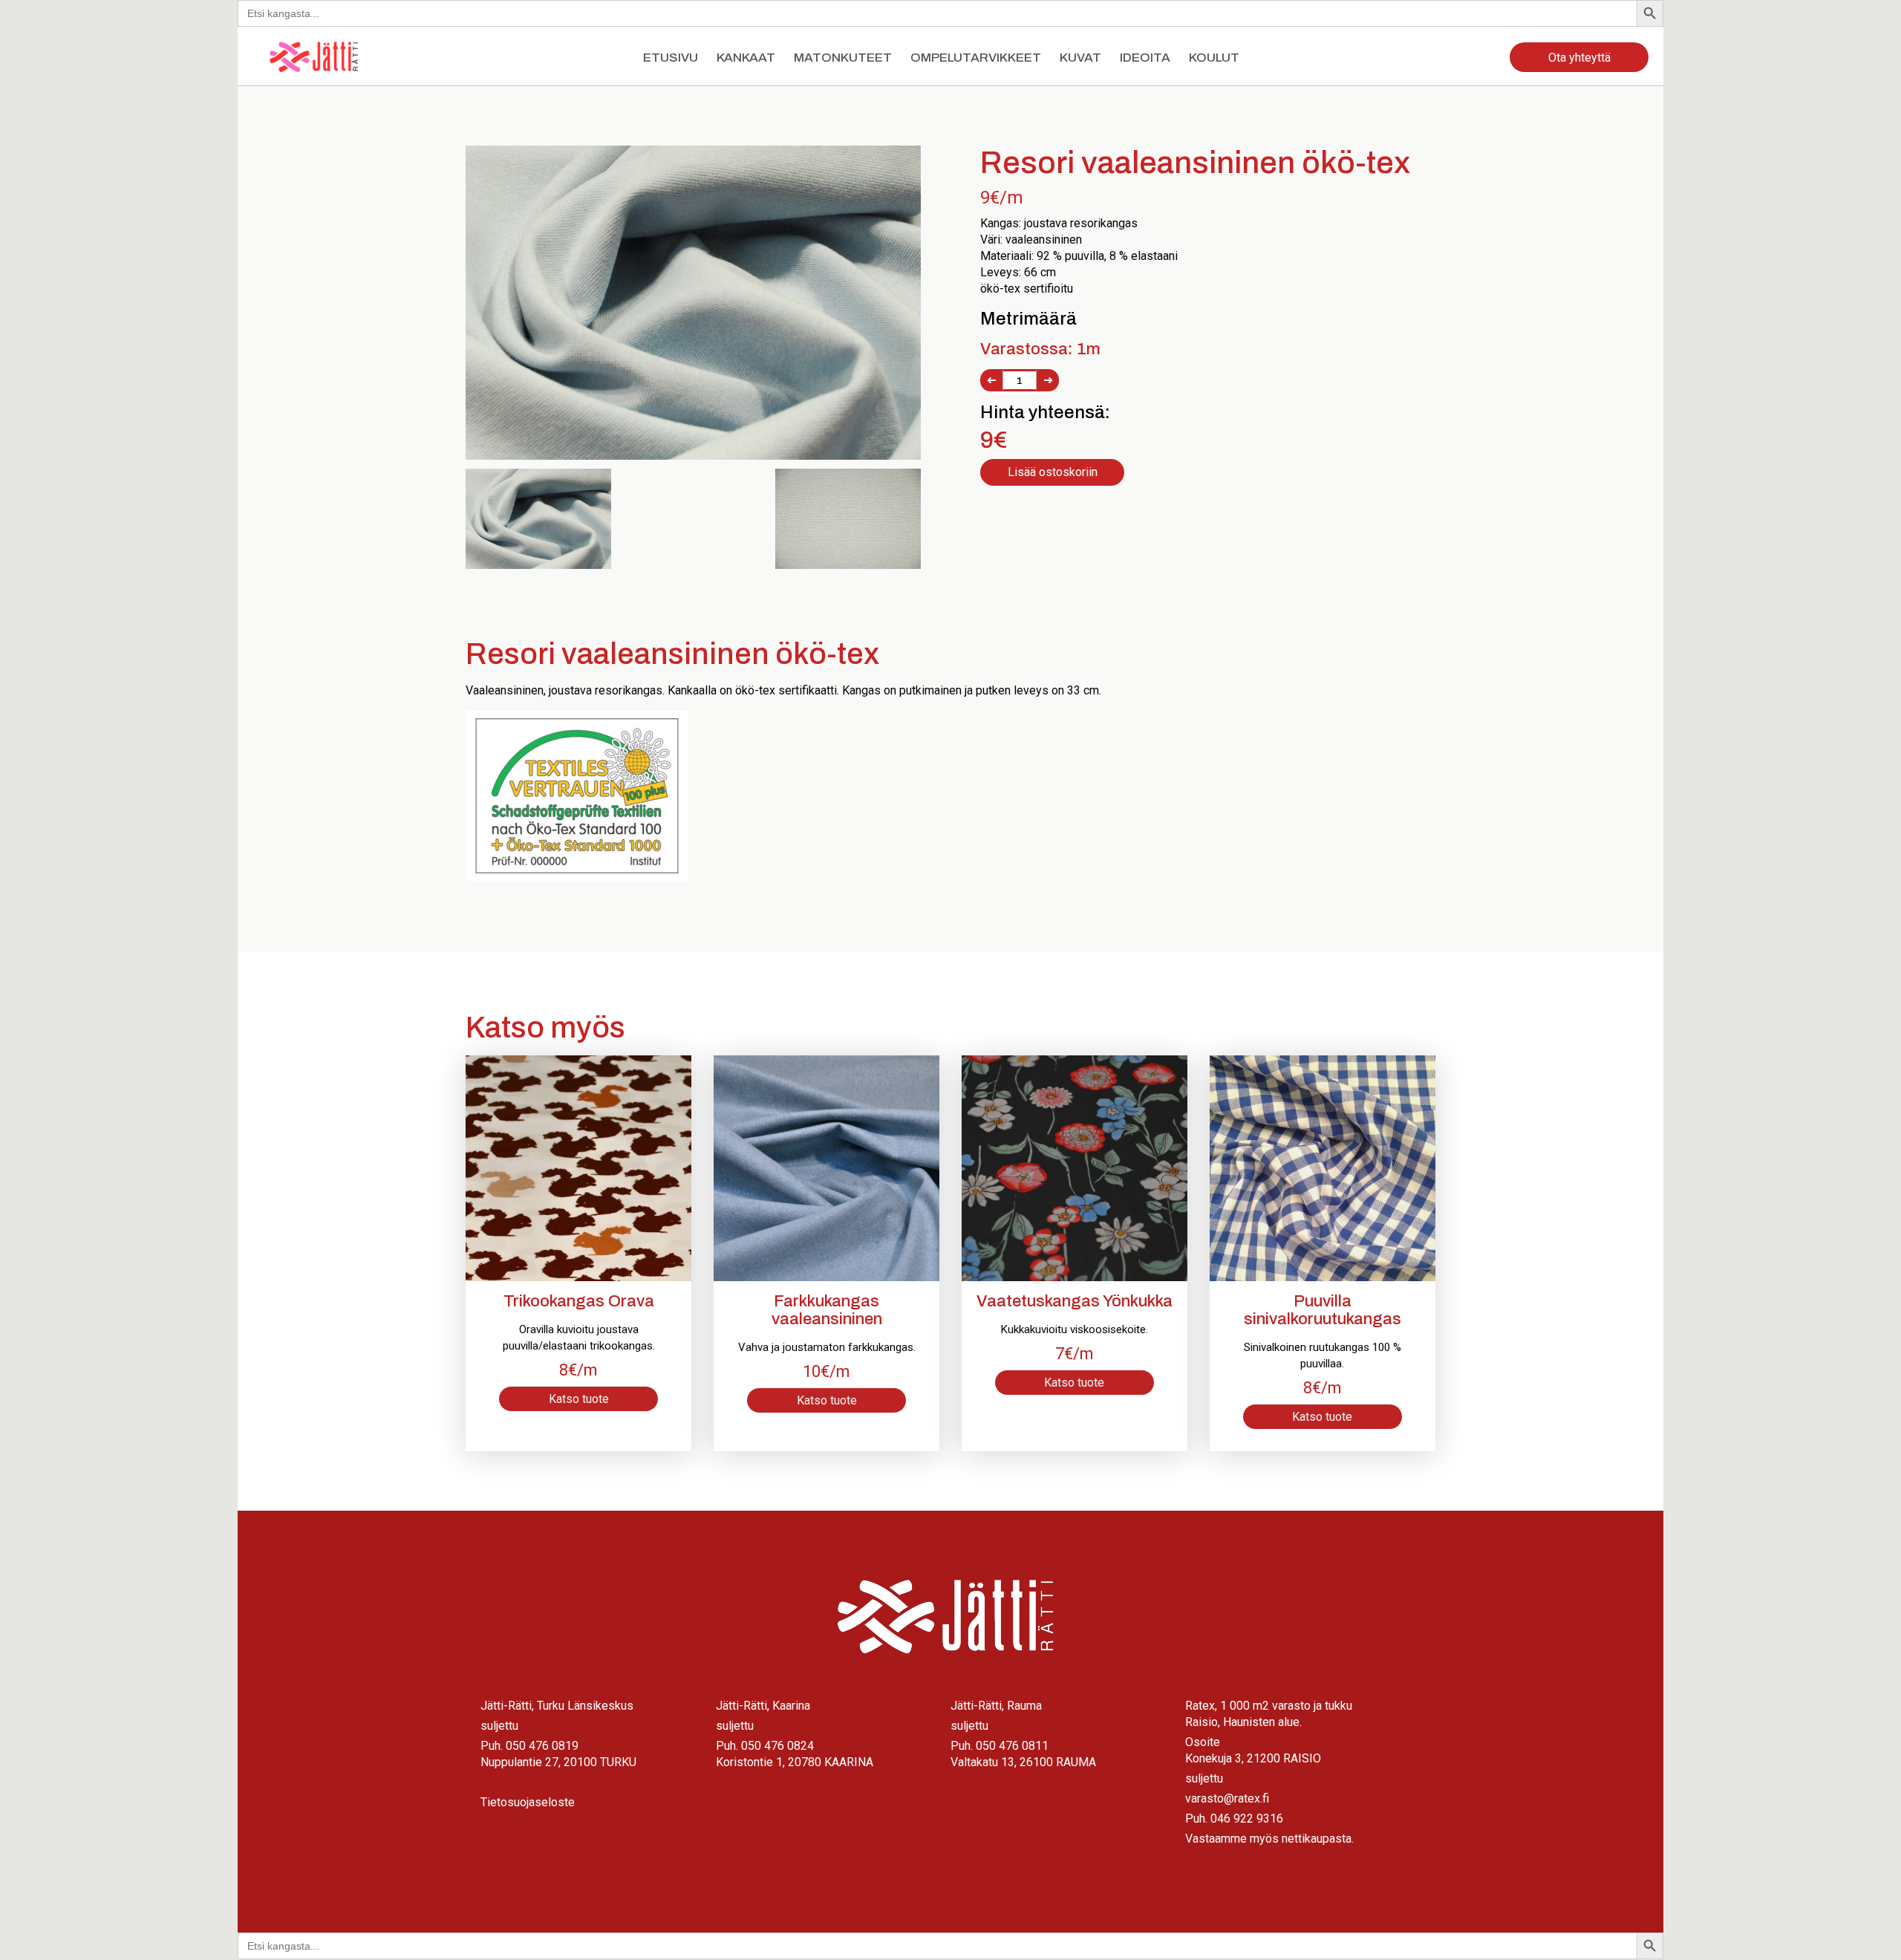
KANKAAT (746, 58)
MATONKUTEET (843, 58)
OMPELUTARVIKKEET (976, 58)
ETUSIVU (671, 58)
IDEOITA (1145, 58)
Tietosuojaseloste (528, 1802)
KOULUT (1214, 58)
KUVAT (1080, 58)
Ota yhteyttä (1579, 58)
